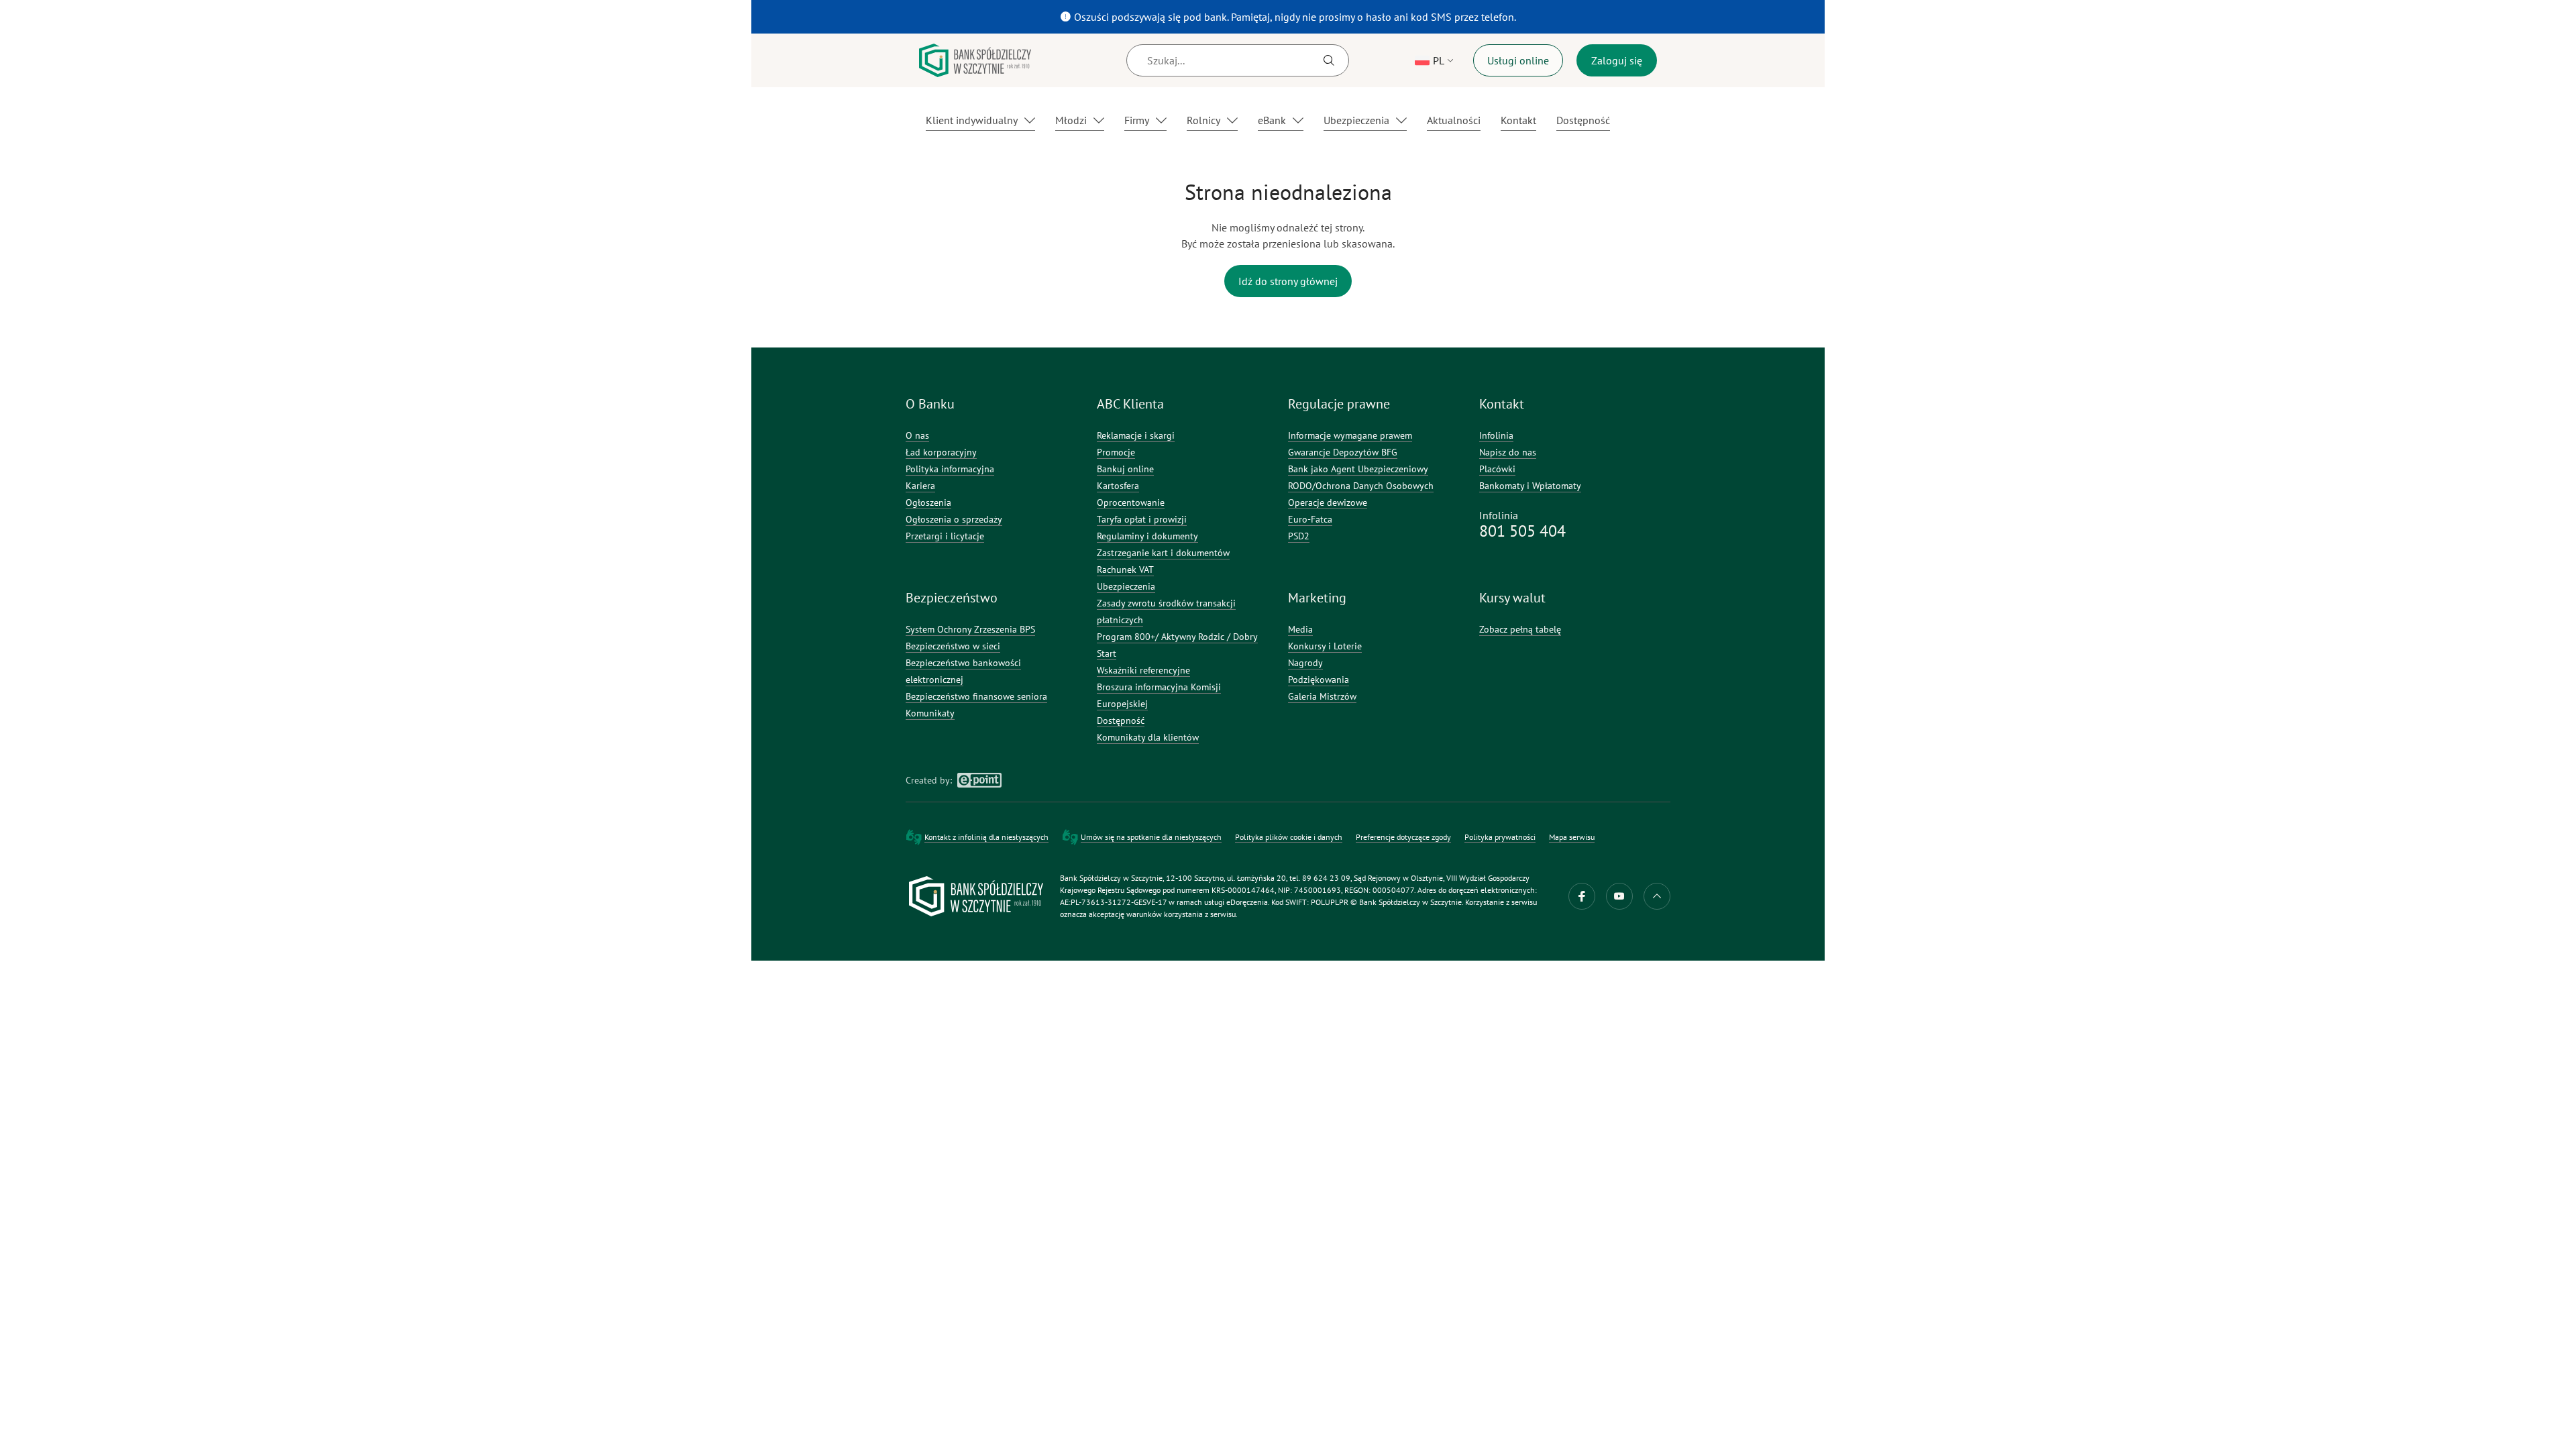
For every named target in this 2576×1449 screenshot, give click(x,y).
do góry (1657, 896)
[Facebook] (1582, 896)
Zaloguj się (1617, 60)
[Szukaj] (1329, 60)
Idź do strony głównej (1288, 281)
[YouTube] (1619, 896)
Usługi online (1518, 60)
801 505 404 (1522, 531)
